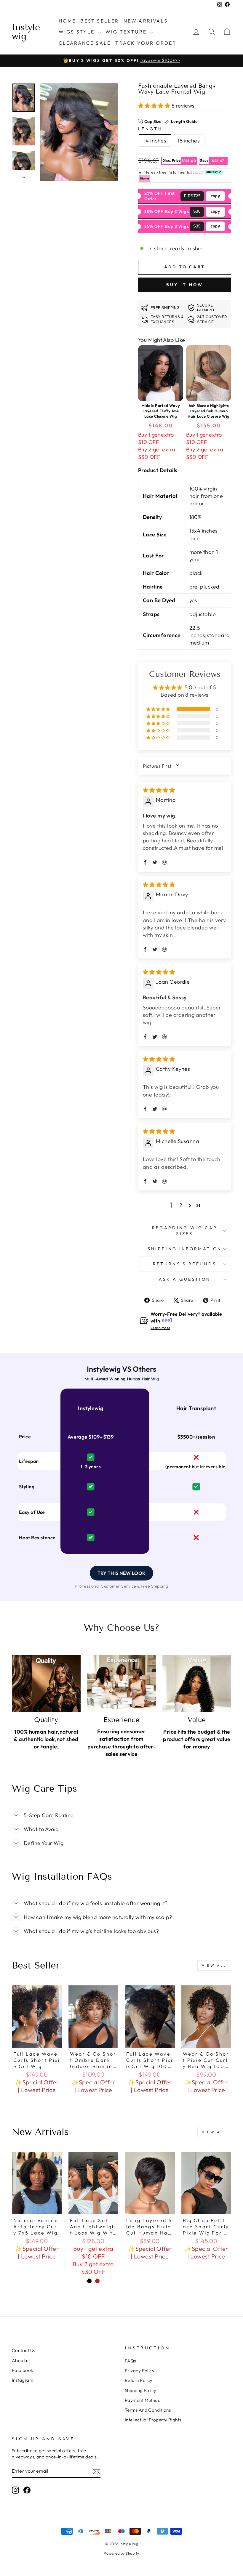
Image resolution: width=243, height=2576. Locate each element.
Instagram (23, 2380)
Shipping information (185, 1249)
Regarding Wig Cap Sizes (185, 1231)
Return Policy (139, 2380)
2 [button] (181, 1205)
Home (67, 21)
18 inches (189, 141)
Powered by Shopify (121, 2553)
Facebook (23, 2370)
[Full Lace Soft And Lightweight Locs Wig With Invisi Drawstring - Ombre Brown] (97, 2281)
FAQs (130, 2361)
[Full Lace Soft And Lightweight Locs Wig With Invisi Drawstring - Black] (89, 2281)
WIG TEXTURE (127, 32)
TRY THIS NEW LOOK (121, 1573)
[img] (159, 790)
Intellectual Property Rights (153, 2420)
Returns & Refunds (185, 1264)
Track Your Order (146, 43)
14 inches (155, 141)
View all (214, 1965)
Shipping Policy (141, 2390)
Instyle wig (26, 32)
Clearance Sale (85, 43)
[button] (155, 106)
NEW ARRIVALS (146, 21)
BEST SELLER (100, 21)
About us (21, 2361)
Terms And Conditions (148, 2410)
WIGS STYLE (78, 32)
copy (215, 196)
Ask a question (185, 1279)
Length (150, 129)
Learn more (160, 1328)
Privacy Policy (140, 2371)
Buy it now (185, 285)
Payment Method (143, 2400)
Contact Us (24, 2350)
